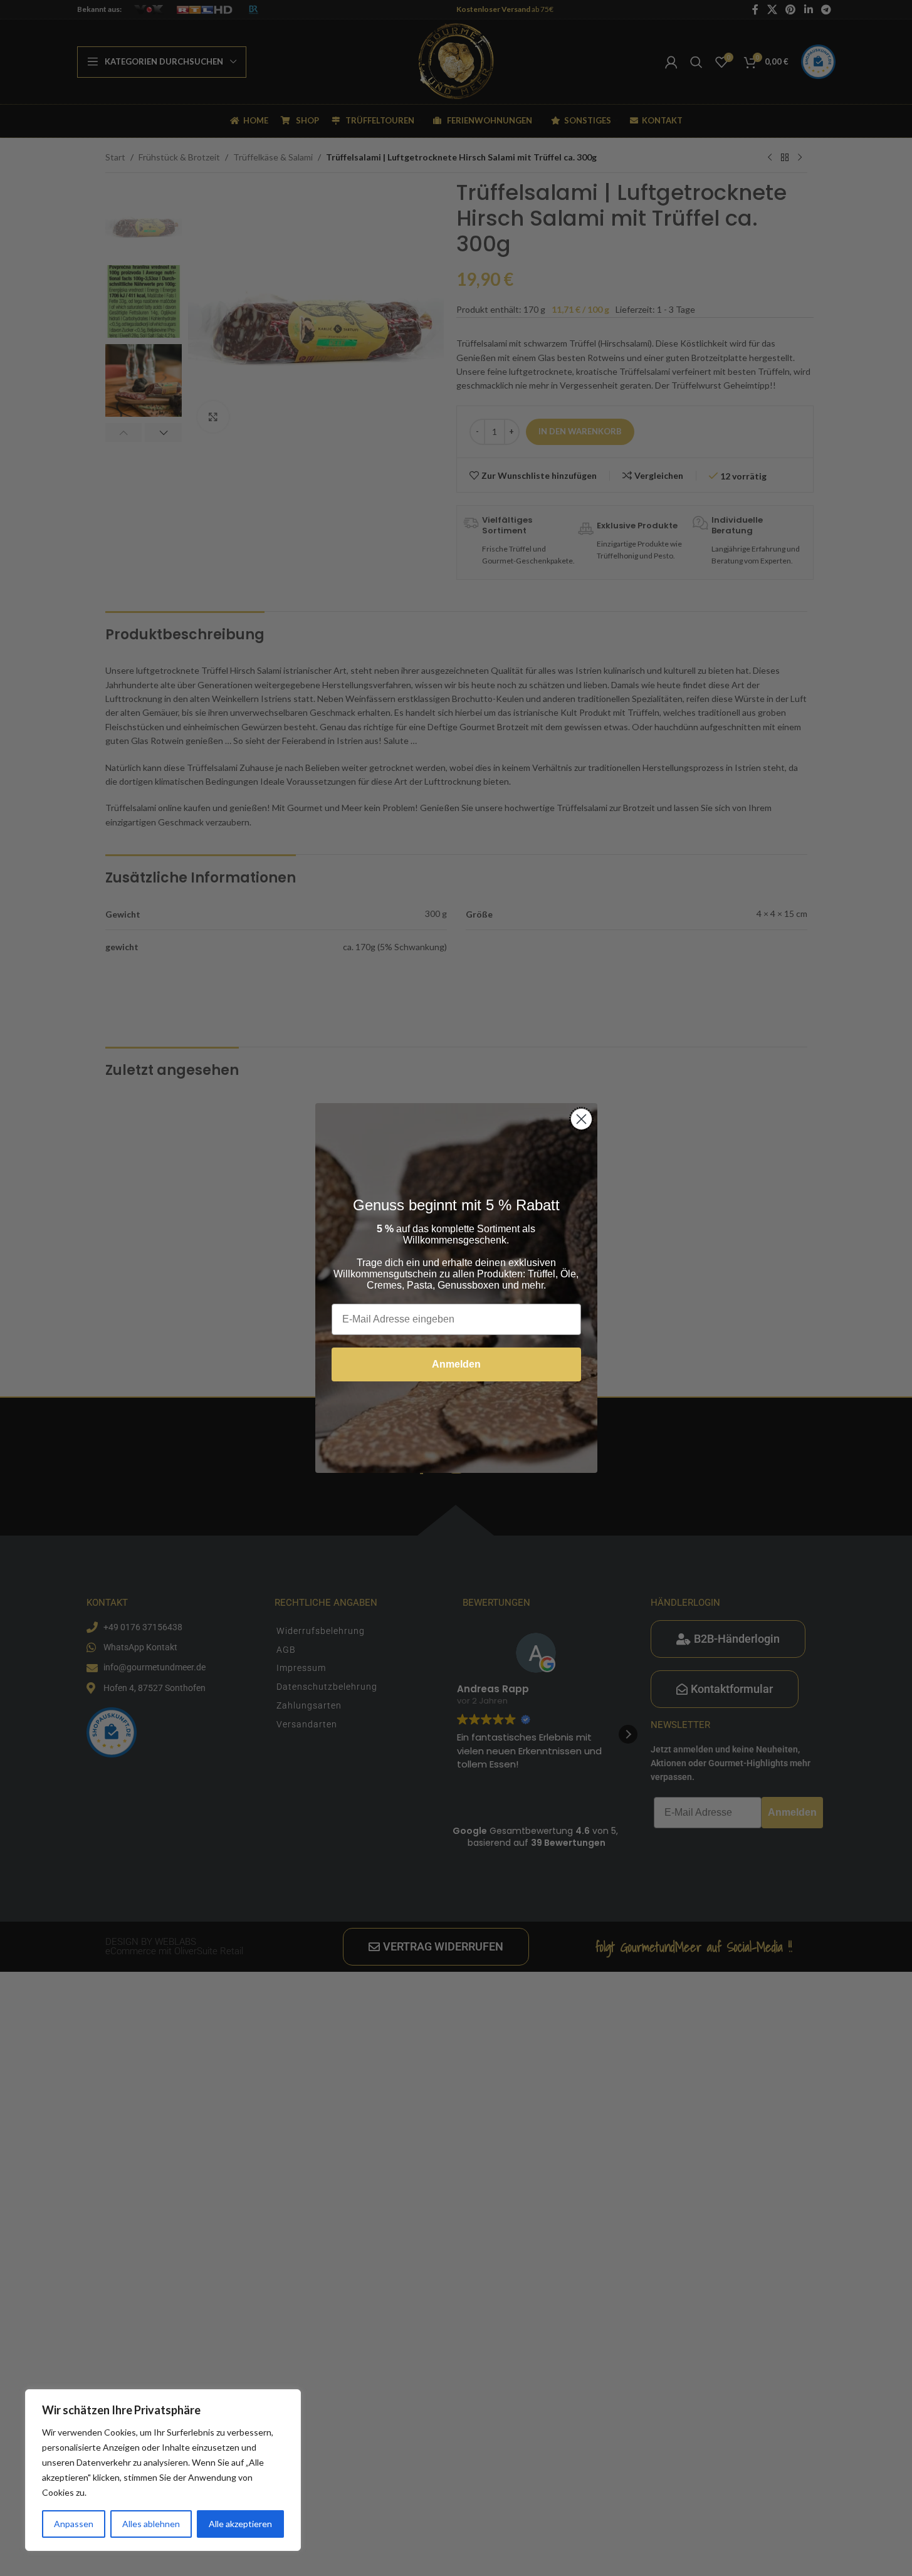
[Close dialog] (581, 1119)
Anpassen (74, 2524)
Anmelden (456, 1364)
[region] (163, 2470)
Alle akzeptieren (240, 2524)
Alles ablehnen (151, 2524)
